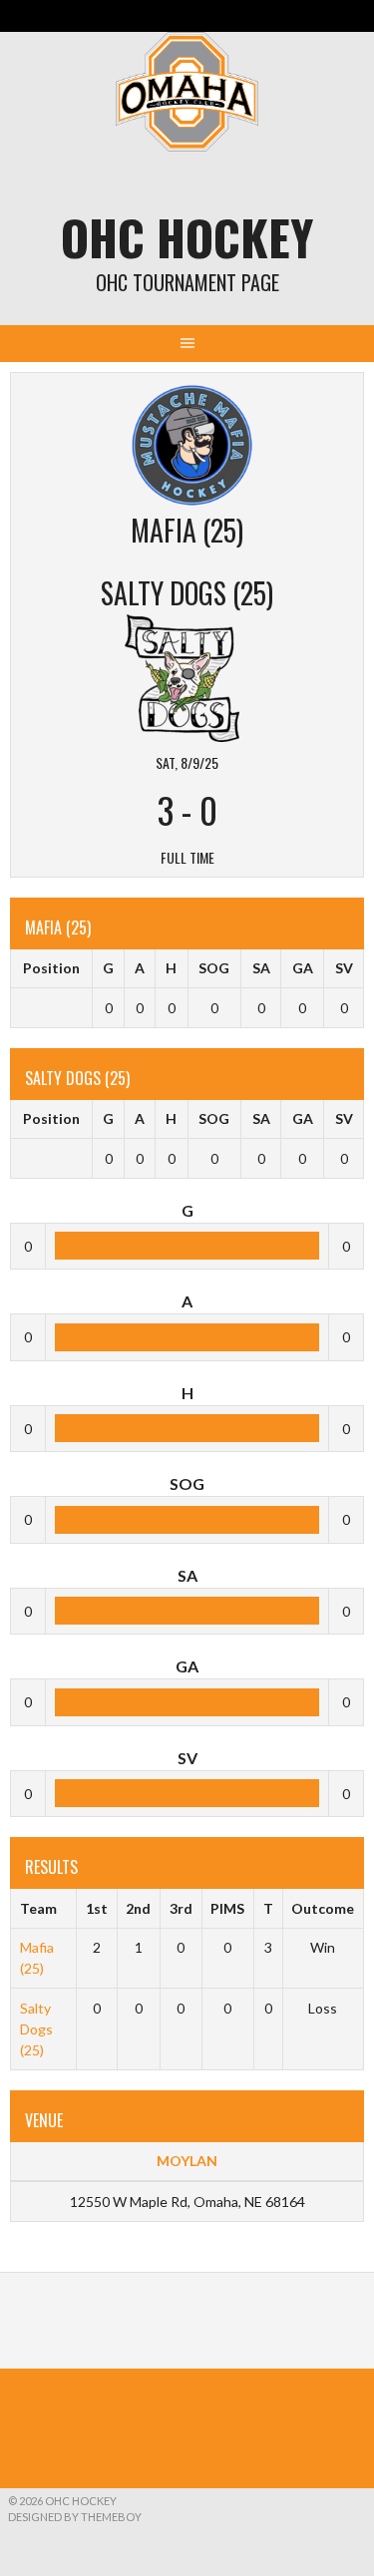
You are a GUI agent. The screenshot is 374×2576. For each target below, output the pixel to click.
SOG (214, 968)
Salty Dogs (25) (36, 2029)
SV (344, 968)
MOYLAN (187, 2161)
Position (51, 968)
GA (303, 968)
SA (261, 968)
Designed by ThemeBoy (75, 2517)
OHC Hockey (187, 237)
